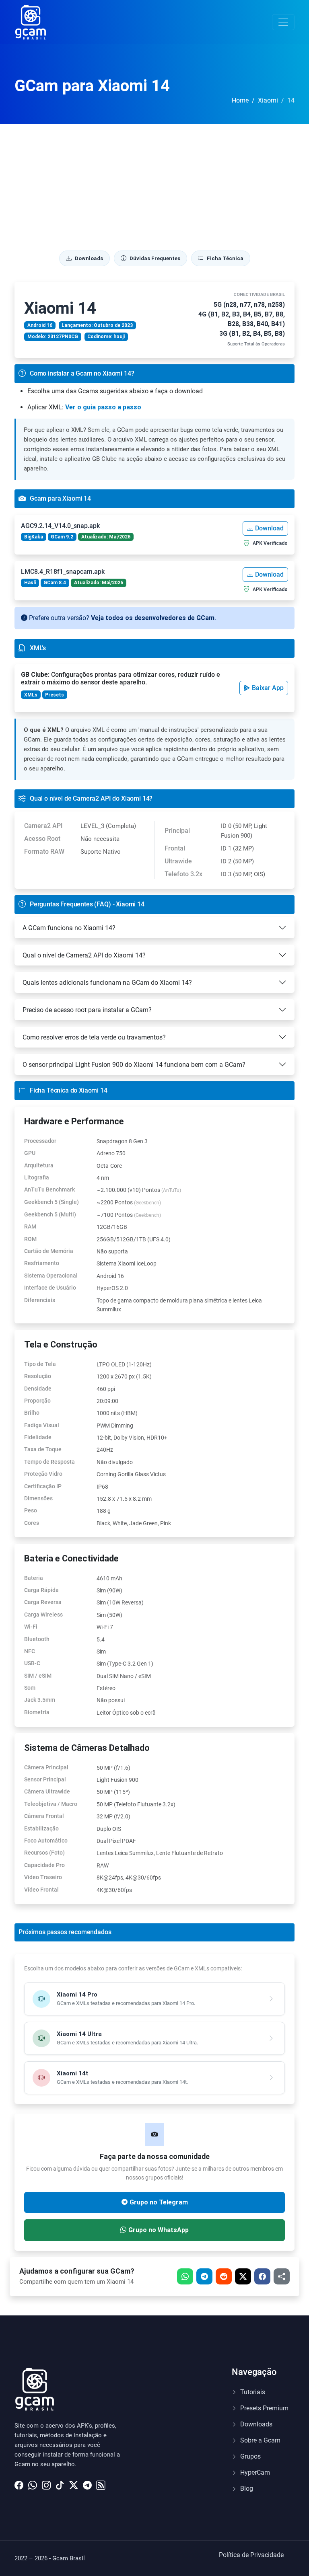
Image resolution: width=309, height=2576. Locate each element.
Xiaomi (268, 100)
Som (30, 1688)
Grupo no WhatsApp (159, 2230)
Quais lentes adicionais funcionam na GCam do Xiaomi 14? (107, 983)
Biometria (37, 1712)
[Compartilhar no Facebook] (262, 2276)
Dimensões (38, 1498)
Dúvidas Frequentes (155, 258)
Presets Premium (264, 2408)
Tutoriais (252, 2392)
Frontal (175, 848)
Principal (177, 831)
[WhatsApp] (33, 2483)
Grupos (250, 2456)
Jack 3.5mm (40, 1700)
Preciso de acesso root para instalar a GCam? (87, 1010)
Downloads (89, 258)
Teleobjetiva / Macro (51, 1804)
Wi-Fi (31, 1627)
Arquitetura (39, 1165)
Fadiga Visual (42, 1425)
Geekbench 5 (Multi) (50, 1214)
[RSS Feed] (101, 2483)
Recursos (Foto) (44, 1853)
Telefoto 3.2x (183, 874)
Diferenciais (40, 1300)
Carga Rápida (41, 1590)
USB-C (32, 1663)
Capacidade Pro (44, 1865)
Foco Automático (46, 1841)
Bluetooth (37, 1639)
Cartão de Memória (49, 1251)
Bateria (34, 1578)
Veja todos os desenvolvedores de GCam (153, 618)
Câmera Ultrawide (47, 1791)
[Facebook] (19, 2483)
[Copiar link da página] (282, 2276)
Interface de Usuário (50, 1288)
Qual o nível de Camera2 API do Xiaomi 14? (84, 955)
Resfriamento (42, 1263)
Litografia (37, 1177)
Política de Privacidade (251, 2555)
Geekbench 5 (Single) (51, 1202)
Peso (31, 1510)
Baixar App (268, 688)
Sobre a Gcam (260, 2440)
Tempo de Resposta (49, 1462)
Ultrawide (178, 861)
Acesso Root (42, 839)
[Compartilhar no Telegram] (204, 2276)
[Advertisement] (154, 184)
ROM (30, 1239)
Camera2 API (43, 826)
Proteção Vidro (43, 1474)
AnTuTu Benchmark (49, 1189)
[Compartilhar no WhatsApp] (185, 2276)
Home (240, 100)
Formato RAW (44, 851)
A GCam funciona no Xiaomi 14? (69, 928)
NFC (30, 1651)
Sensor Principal (45, 1779)
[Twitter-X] (74, 2483)
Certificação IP (43, 1486)
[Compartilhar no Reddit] (224, 2276)
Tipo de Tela (40, 1364)
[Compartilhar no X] (243, 2276)
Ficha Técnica (225, 258)
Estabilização (41, 1828)
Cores (32, 1523)
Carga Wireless (43, 1615)
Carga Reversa (43, 1602)
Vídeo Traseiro (43, 1877)
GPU (30, 1153)
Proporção (37, 1401)
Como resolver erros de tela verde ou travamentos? (94, 1037)
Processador (40, 1141)
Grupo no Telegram (159, 2202)
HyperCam (254, 2472)
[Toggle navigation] (283, 22)
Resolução (38, 1376)
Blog (246, 2489)
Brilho (32, 1413)
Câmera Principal (46, 1767)
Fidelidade (38, 1437)
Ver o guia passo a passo (103, 407)
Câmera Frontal (44, 1816)
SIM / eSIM (38, 1676)
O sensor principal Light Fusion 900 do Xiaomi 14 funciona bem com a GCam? (134, 1065)
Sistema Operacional (51, 1276)
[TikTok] (60, 2483)
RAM (30, 1226)
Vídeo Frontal (41, 1890)
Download (269, 528)
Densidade (38, 1389)
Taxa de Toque (43, 1449)
